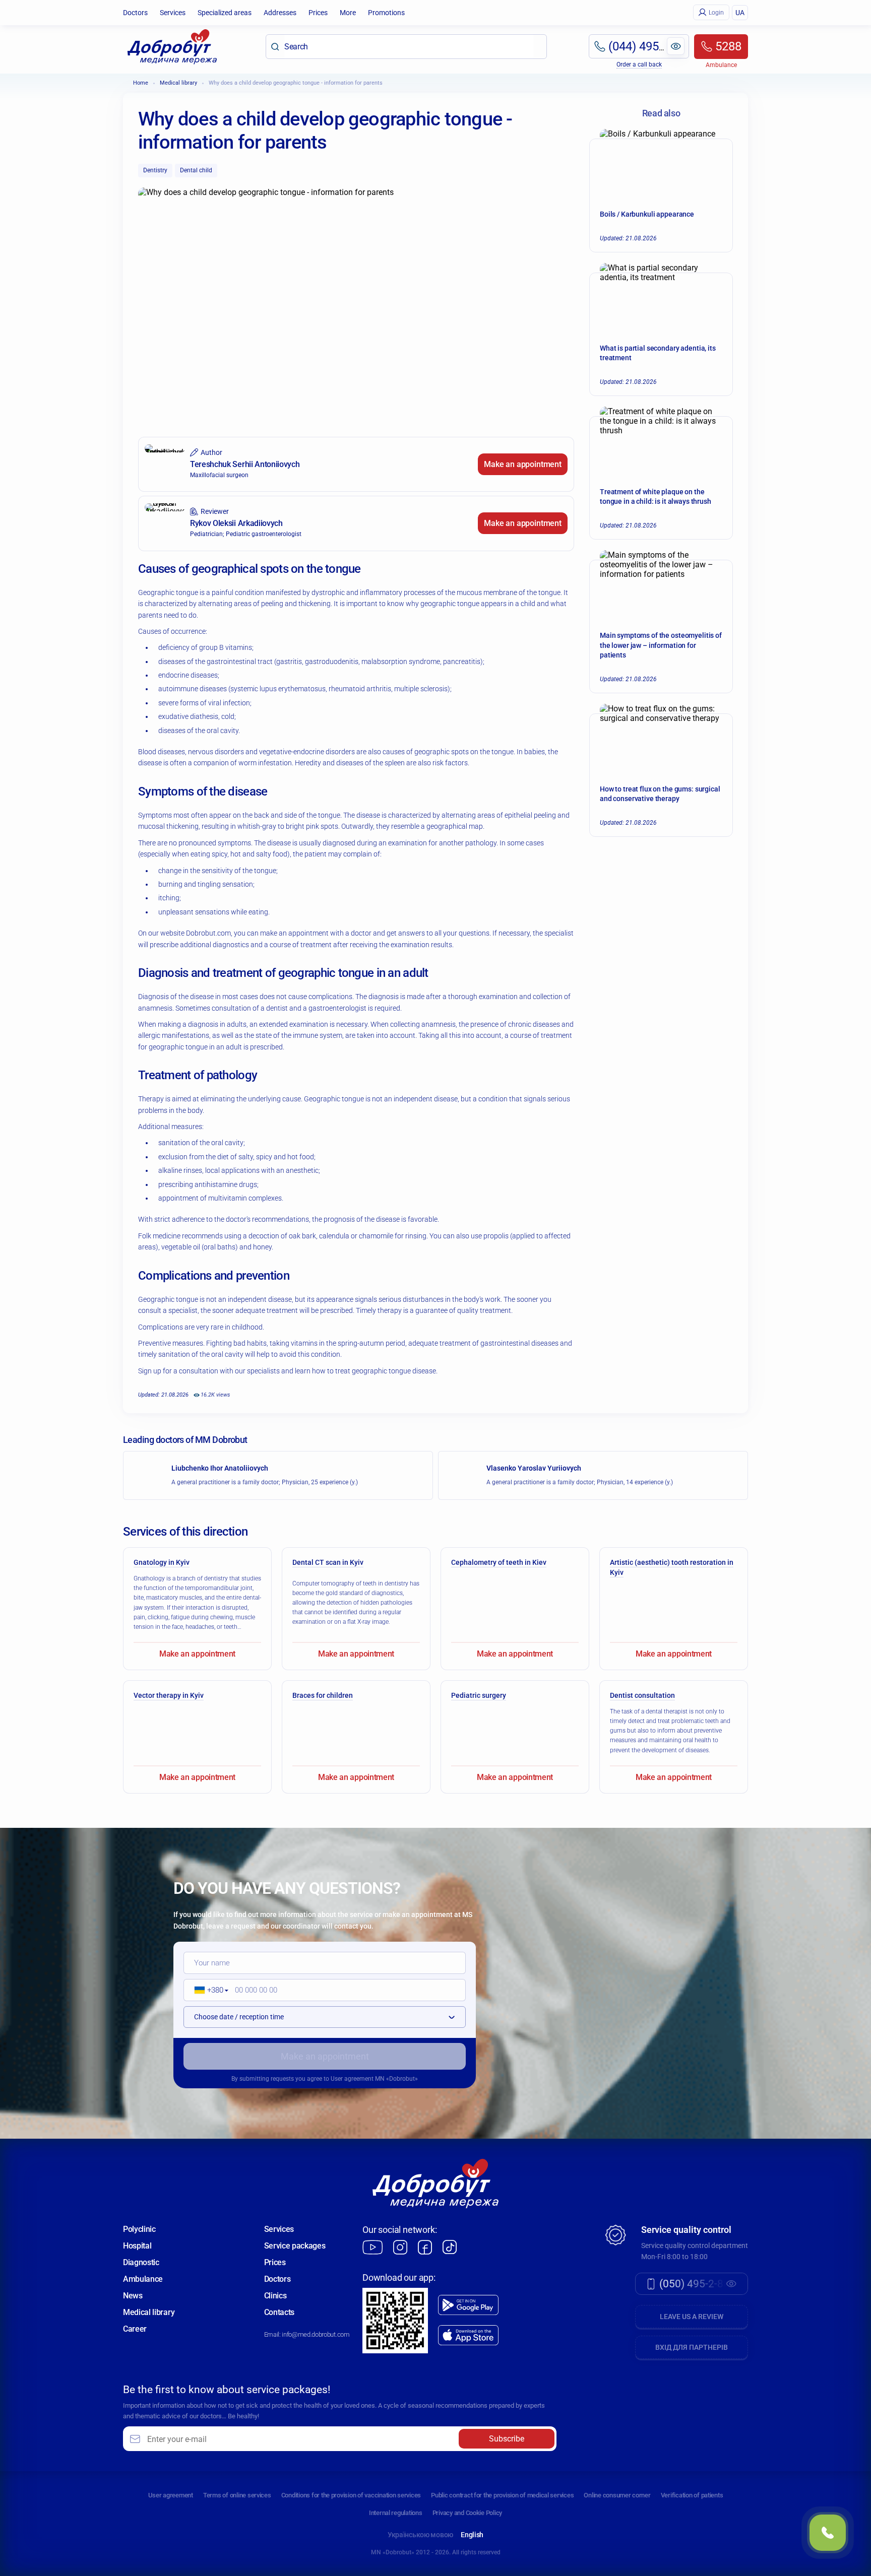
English (472, 2535)
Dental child (196, 170)
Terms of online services (237, 2495)
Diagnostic (141, 2262)
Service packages (295, 2246)
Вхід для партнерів (692, 2347)
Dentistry (155, 170)
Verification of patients (692, 2495)
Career (135, 2329)
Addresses (280, 13)
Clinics (275, 2296)
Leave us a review (692, 2317)
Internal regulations (396, 2513)
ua (740, 13)
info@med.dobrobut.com (316, 2334)
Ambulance (143, 2279)
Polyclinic (139, 2229)
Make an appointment (523, 464)
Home (141, 83)
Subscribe (507, 2439)
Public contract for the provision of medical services (502, 2495)
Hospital (137, 2246)
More (348, 13)
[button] (208, 1990)
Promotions (386, 13)
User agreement (352, 2079)
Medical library (178, 83)
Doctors (135, 13)
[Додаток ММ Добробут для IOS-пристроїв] (468, 2335)
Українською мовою (420, 2535)
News (133, 2296)
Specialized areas (225, 13)
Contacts (279, 2312)
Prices (318, 13)
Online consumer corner (617, 2495)
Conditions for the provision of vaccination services (351, 2495)
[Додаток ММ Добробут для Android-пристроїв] (468, 2305)
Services (173, 13)
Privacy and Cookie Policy (468, 2513)
